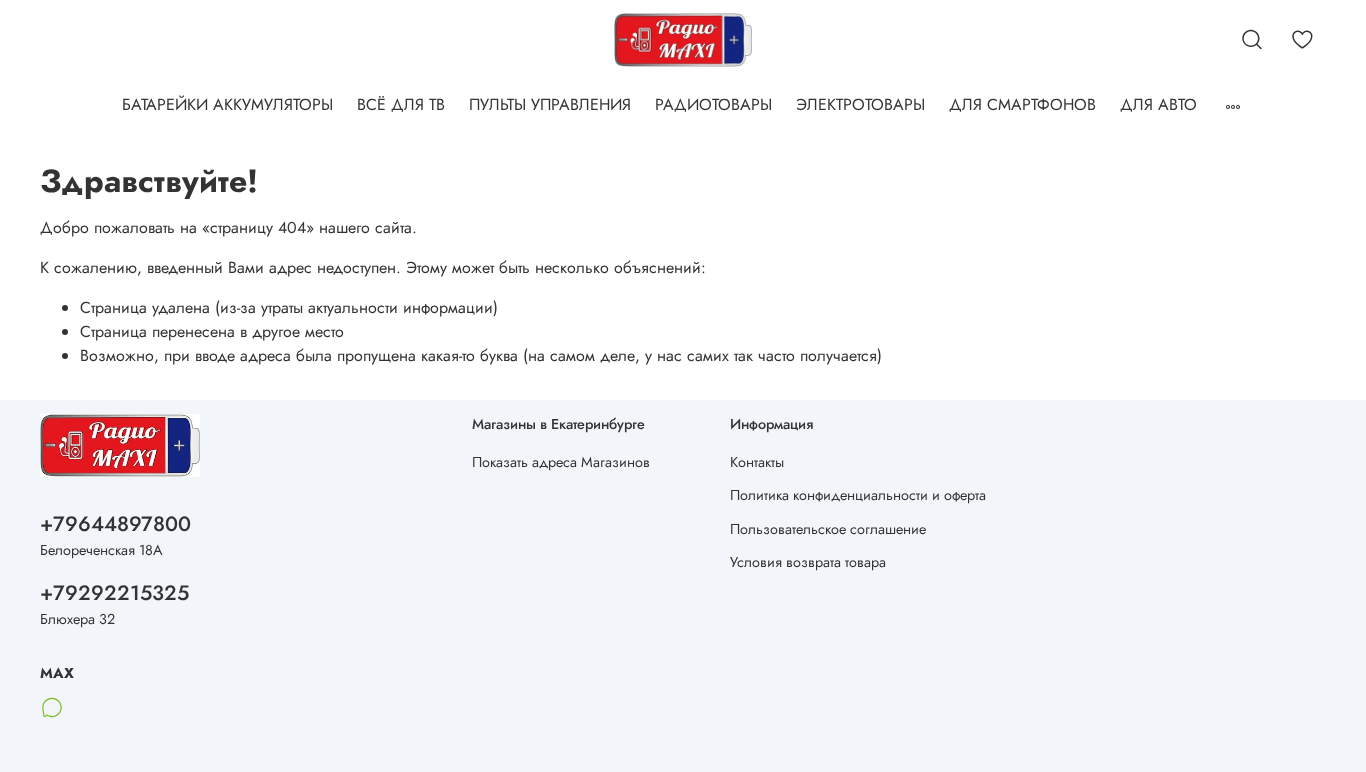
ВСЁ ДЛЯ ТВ (401, 104)
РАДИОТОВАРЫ (713, 104)
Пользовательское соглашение (828, 529)
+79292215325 (114, 593)
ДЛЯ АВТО (1158, 104)
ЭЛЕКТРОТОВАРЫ (860, 104)
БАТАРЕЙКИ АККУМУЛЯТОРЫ (227, 104)
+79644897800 (115, 524)
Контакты (757, 462)
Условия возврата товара (808, 562)
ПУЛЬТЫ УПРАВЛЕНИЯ (550, 104)
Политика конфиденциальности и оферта (858, 495)
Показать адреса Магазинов (561, 462)
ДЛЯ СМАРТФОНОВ (1022, 104)
